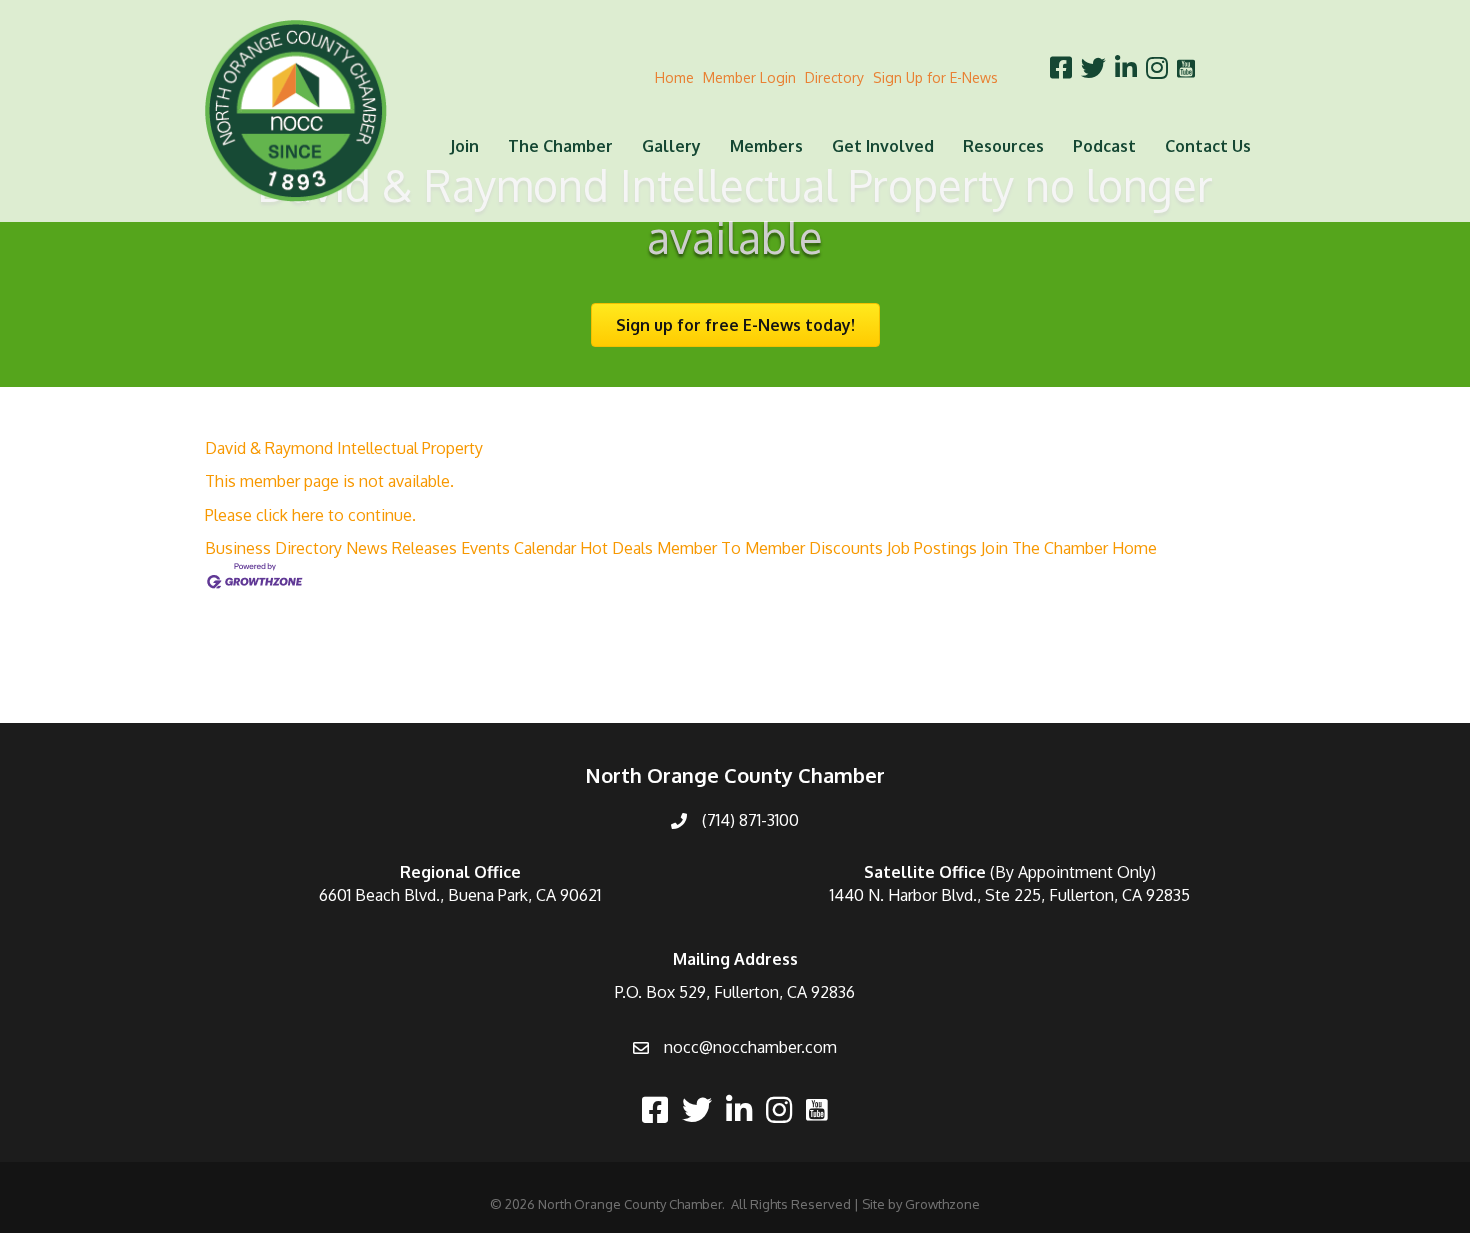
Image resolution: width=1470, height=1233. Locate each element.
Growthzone (942, 1204)
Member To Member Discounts (770, 548)
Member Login (749, 77)
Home (674, 77)
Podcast (1104, 146)
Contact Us (1208, 146)
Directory (834, 77)
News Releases (401, 548)
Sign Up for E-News (935, 77)
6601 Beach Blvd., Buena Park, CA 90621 (460, 895)
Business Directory (273, 548)
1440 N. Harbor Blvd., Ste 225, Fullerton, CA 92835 (1010, 895)
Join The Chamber (1044, 548)
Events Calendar (518, 548)
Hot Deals (616, 548)
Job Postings (932, 548)
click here (290, 515)
